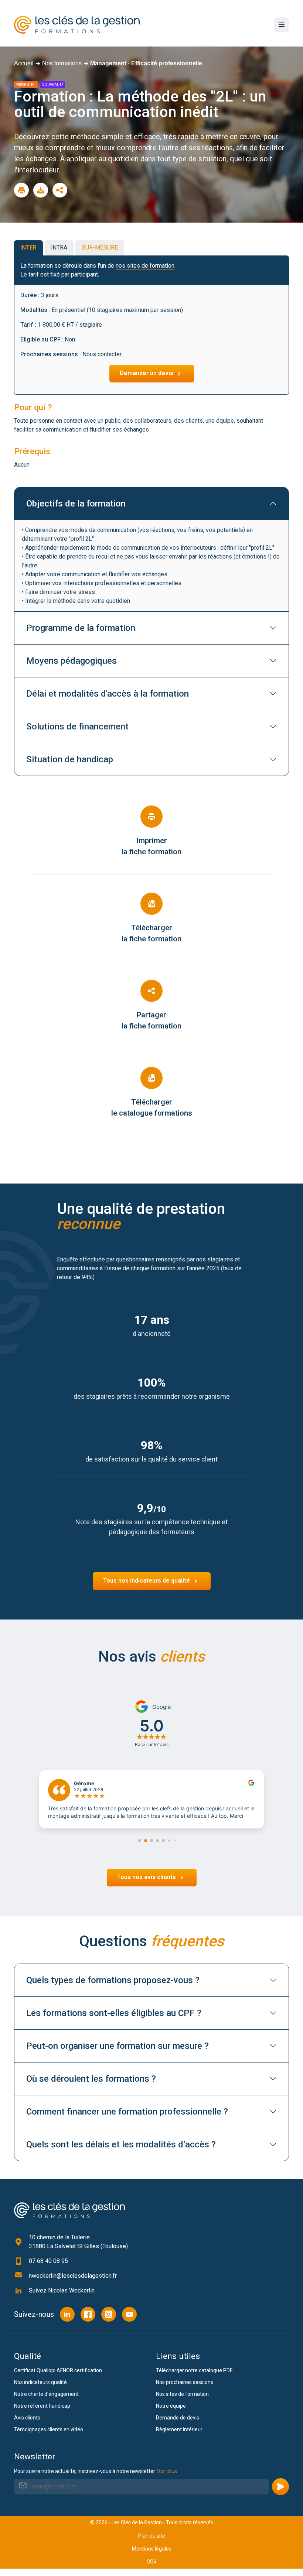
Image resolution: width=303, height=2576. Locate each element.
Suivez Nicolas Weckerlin (62, 2290)
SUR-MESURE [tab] (100, 248)
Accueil (24, 63)
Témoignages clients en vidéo (49, 2429)
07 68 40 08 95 (48, 2261)
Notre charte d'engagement (46, 2394)
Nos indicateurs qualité (40, 2382)
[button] (140, 1841)
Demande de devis (178, 2418)
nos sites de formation (145, 266)
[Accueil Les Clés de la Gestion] (69, 2210)
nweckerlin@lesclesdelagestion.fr (73, 2276)
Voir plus (167, 2471)
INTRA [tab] (59, 248)
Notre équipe (171, 2406)
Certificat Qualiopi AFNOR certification (58, 2370)
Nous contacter (102, 354)
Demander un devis (147, 373)
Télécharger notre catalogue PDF (194, 2370)
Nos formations (62, 63)
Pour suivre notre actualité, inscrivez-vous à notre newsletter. (96, 2471)
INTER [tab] (28, 248)
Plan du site (152, 2536)
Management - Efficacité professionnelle (146, 63)
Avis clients (27, 2418)
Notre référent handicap (42, 2406)
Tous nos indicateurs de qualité (147, 1581)
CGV (152, 2562)
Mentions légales (152, 2549)
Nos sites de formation (182, 2394)
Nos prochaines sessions (185, 2382)
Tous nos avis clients (147, 1877)
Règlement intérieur (179, 2429)
